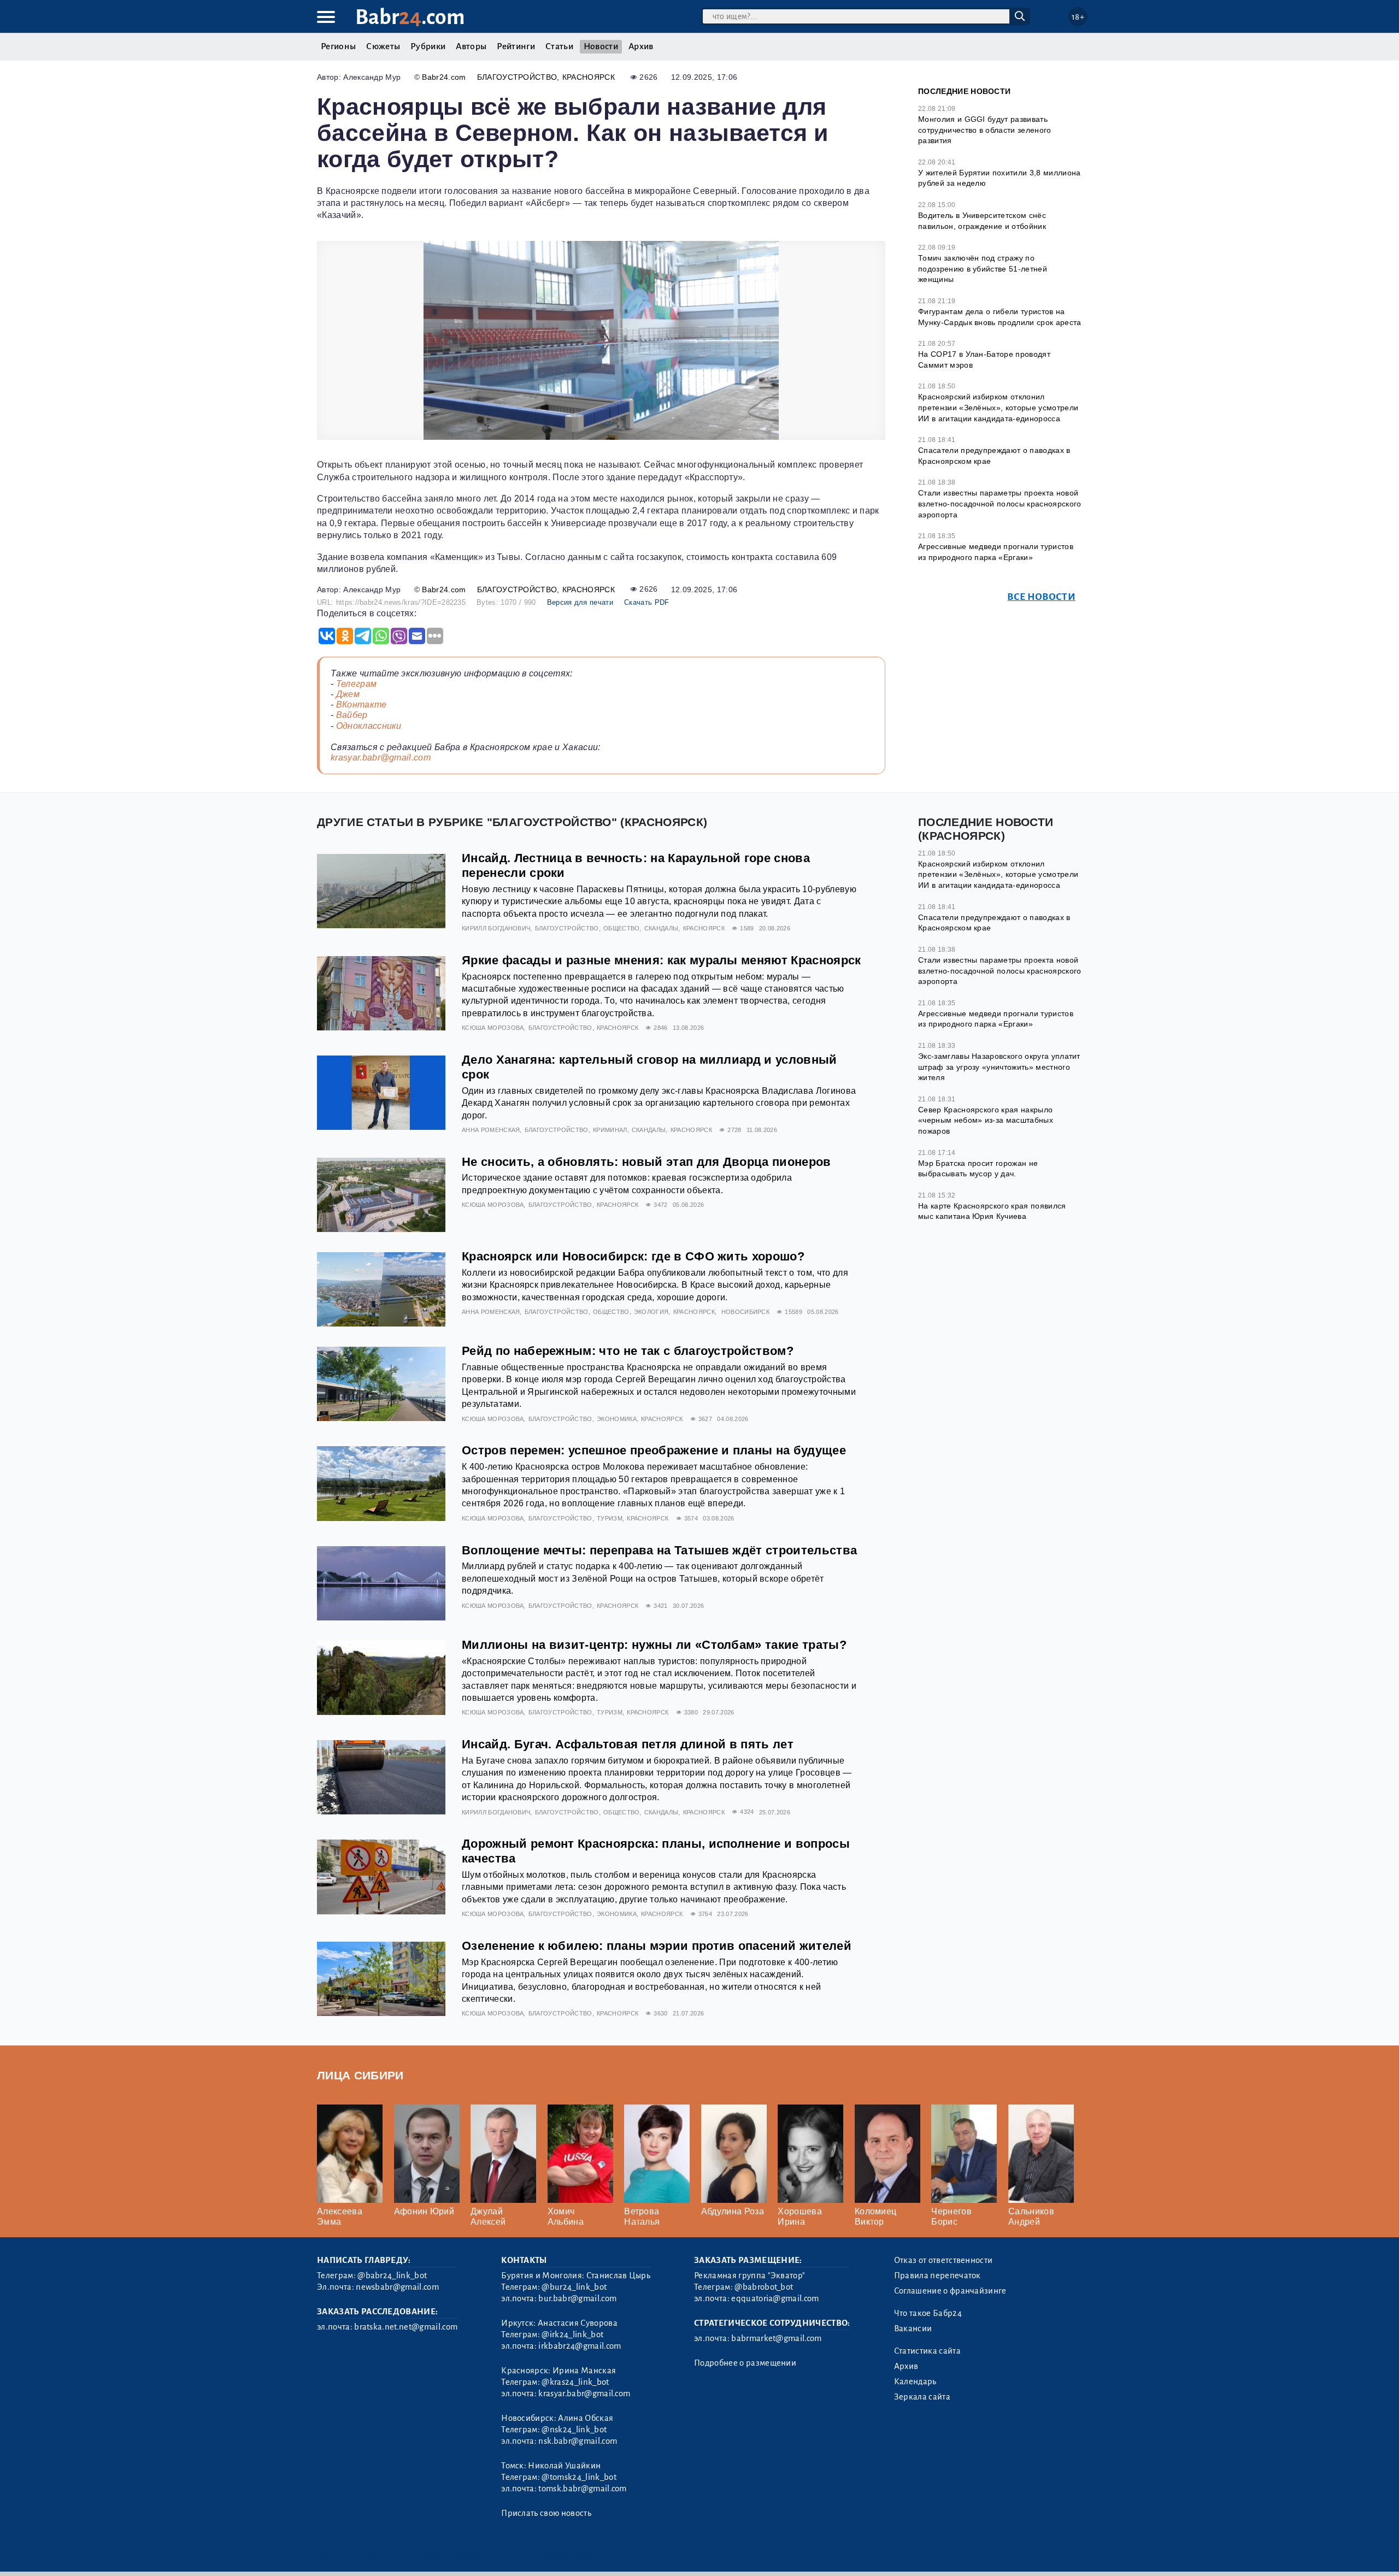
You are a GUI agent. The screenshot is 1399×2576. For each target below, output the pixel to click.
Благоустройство (517, 77)
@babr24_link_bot (392, 2276)
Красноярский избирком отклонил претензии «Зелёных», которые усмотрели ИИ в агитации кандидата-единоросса (998, 407)
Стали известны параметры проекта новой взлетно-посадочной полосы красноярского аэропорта (1000, 503)
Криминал (610, 1130)
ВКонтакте (361, 705)
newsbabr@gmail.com (397, 2287)
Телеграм (357, 684)
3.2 (384, 2554)
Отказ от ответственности (944, 2260)
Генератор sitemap (566, 2554)
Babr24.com (444, 77)
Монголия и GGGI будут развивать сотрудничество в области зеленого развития (985, 130)
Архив (641, 46)
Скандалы (662, 928)
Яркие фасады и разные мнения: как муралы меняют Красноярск (662, 960)
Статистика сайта (927, 2351)
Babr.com (410, 17)
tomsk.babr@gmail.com (582, 2489)
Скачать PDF (647, 602)
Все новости (1041, 597)
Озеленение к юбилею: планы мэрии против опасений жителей (657, 1946)
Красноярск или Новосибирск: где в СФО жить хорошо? (633, 1256)
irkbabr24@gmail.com (580, 2346)
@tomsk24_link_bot (579, 2477)
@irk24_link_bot (572, 2335)
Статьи (559, 46)
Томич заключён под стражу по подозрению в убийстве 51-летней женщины (983, 269)
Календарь (915, 2382)
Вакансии (913, 2329)
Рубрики (428, 46)
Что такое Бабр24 (928, 2313)
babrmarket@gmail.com (776, 2338)
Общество (622, 928)
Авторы (471, 46)
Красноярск (589, 77)
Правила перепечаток (937, 2276)
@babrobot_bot (764, 2287)
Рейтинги (516, 46)
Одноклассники (369, 726)
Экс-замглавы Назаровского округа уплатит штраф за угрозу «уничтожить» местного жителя (999, 1067)
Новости (601, 46)
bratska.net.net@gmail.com (406, 2327)
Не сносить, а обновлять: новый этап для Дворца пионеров (646, 1162)
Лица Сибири (360, 2075)
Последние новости (964, 91)
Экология (651, 1312)
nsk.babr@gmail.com (578, 2441)
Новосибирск (746, 1312)
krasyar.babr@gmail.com (381, 758)
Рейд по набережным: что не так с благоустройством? (628, 1351)
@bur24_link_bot (574, 2287)
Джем (348, 694)
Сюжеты (383, 46)
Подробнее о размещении (745, 2363)
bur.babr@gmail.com (577, 2298)
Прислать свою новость (546, 2513)
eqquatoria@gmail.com (775, 2298)
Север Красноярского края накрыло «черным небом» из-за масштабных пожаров (986, 1120)
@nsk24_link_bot (574, 2430)
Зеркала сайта (922, 2397)
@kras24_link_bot (575, 2382)
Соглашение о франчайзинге (950, 2291)
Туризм (610, 1518)
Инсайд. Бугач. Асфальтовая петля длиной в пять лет (628, 1744)
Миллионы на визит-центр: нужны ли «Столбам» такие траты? (654, 1645)
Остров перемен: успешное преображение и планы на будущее (654, 1450)
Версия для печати (580, 602)
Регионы (338, 46)
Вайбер (352, 715)
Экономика (617, 1419)
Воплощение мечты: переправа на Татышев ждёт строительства (659, 1550)
